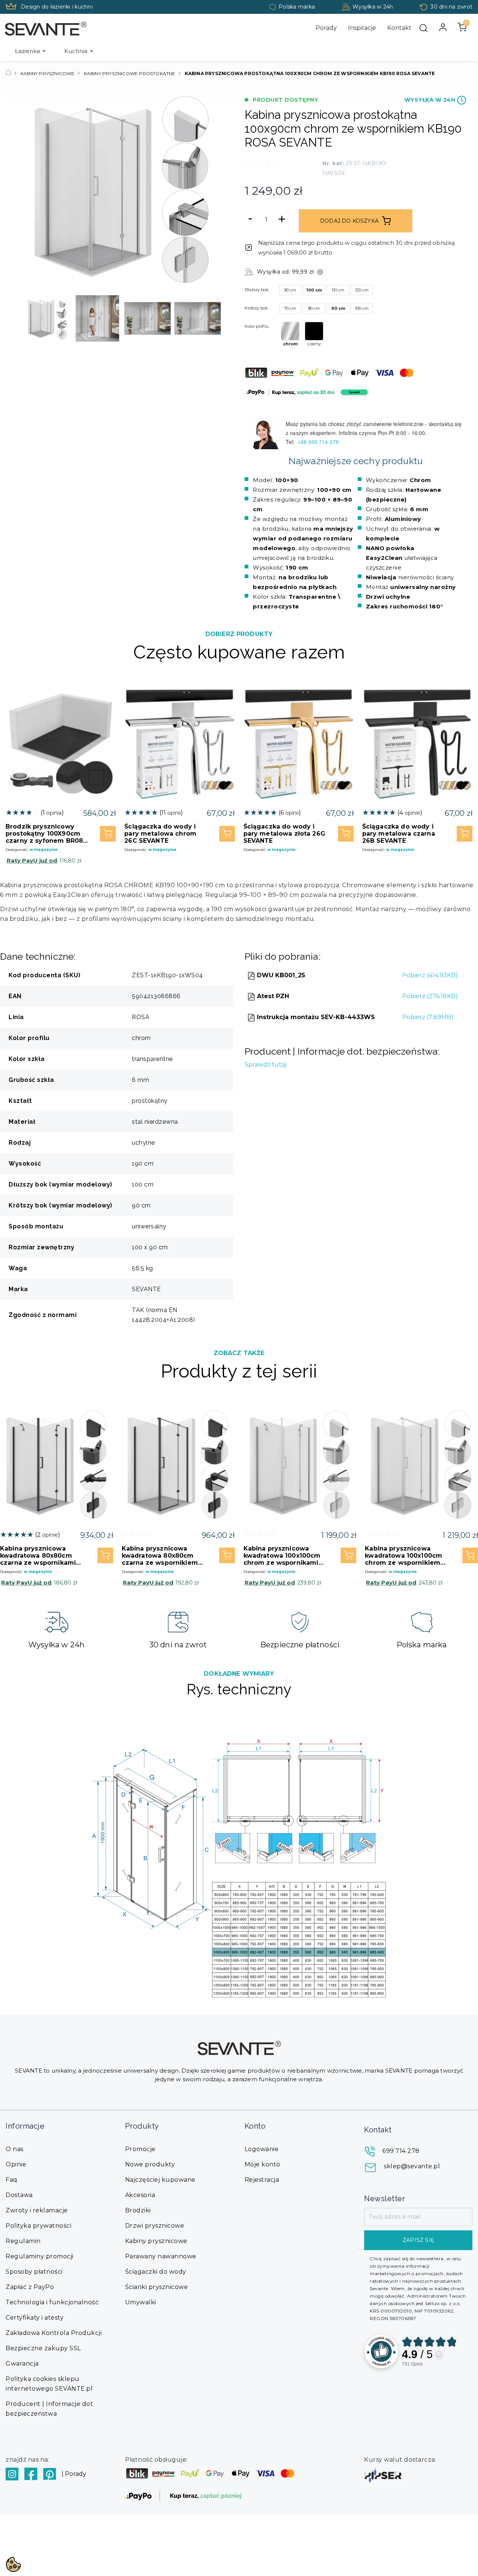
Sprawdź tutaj (266, 1065)
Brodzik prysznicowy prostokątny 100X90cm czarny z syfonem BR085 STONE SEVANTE (46, 834)
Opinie (16, 2164)
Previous (32, 318)
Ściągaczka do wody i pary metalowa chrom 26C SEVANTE (160, 834)
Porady (326, 28)
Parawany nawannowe (161, 2256)
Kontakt (399, 28)
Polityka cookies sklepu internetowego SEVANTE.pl (49, 2384)
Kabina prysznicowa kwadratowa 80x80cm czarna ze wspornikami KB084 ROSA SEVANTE (38, 1556)
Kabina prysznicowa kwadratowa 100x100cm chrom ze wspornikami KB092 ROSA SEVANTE (282, 1556)
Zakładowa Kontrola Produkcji (54, 2333)
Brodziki (138, 2210)
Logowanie (262, 2149)
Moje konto (263, 2164)
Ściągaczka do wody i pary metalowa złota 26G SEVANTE (284, 834)
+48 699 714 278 (319, 442)
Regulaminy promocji (40, 2256)
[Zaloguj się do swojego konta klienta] (443, 27)
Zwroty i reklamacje (37, 2210)
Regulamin (23, 2241)
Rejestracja (262, 2180)
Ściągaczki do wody (156, 2272)
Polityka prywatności (38, 2226)
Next (213, 318)
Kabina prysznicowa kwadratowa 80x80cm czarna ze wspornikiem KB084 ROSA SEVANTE (160, 1556)
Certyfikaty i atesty (35, 2318)
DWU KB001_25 (280, 975)
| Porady (74, 2474)
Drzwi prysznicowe (155, 2226)
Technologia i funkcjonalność (52, 2302)
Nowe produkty (150, 2164)
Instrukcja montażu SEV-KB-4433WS (315, 1017)
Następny (209, 190)
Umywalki (141, 2302)
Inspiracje (362, 28)
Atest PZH (272, 996)
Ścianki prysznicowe (157, 2287)
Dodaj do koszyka (349, 221)
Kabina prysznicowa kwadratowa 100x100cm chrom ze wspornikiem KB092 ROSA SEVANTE (403, 1556)
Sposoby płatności (34, 2272)
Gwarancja (22, 2364)
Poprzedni (35, 190)
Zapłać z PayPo (30, 2287)
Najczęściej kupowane (160, 2180)
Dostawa (19, 2195)
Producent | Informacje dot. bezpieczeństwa (50, 2409)
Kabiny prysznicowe (156, 2241)
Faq (12, 2180)
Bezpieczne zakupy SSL (43, 2348)
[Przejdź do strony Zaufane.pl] (381, 2351)
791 (412, 2364)
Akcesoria (140, 2195)
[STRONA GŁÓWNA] (8, 73)
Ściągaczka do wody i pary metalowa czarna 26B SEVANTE (399, 834)
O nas (15, 2149)
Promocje (140, 2149)
